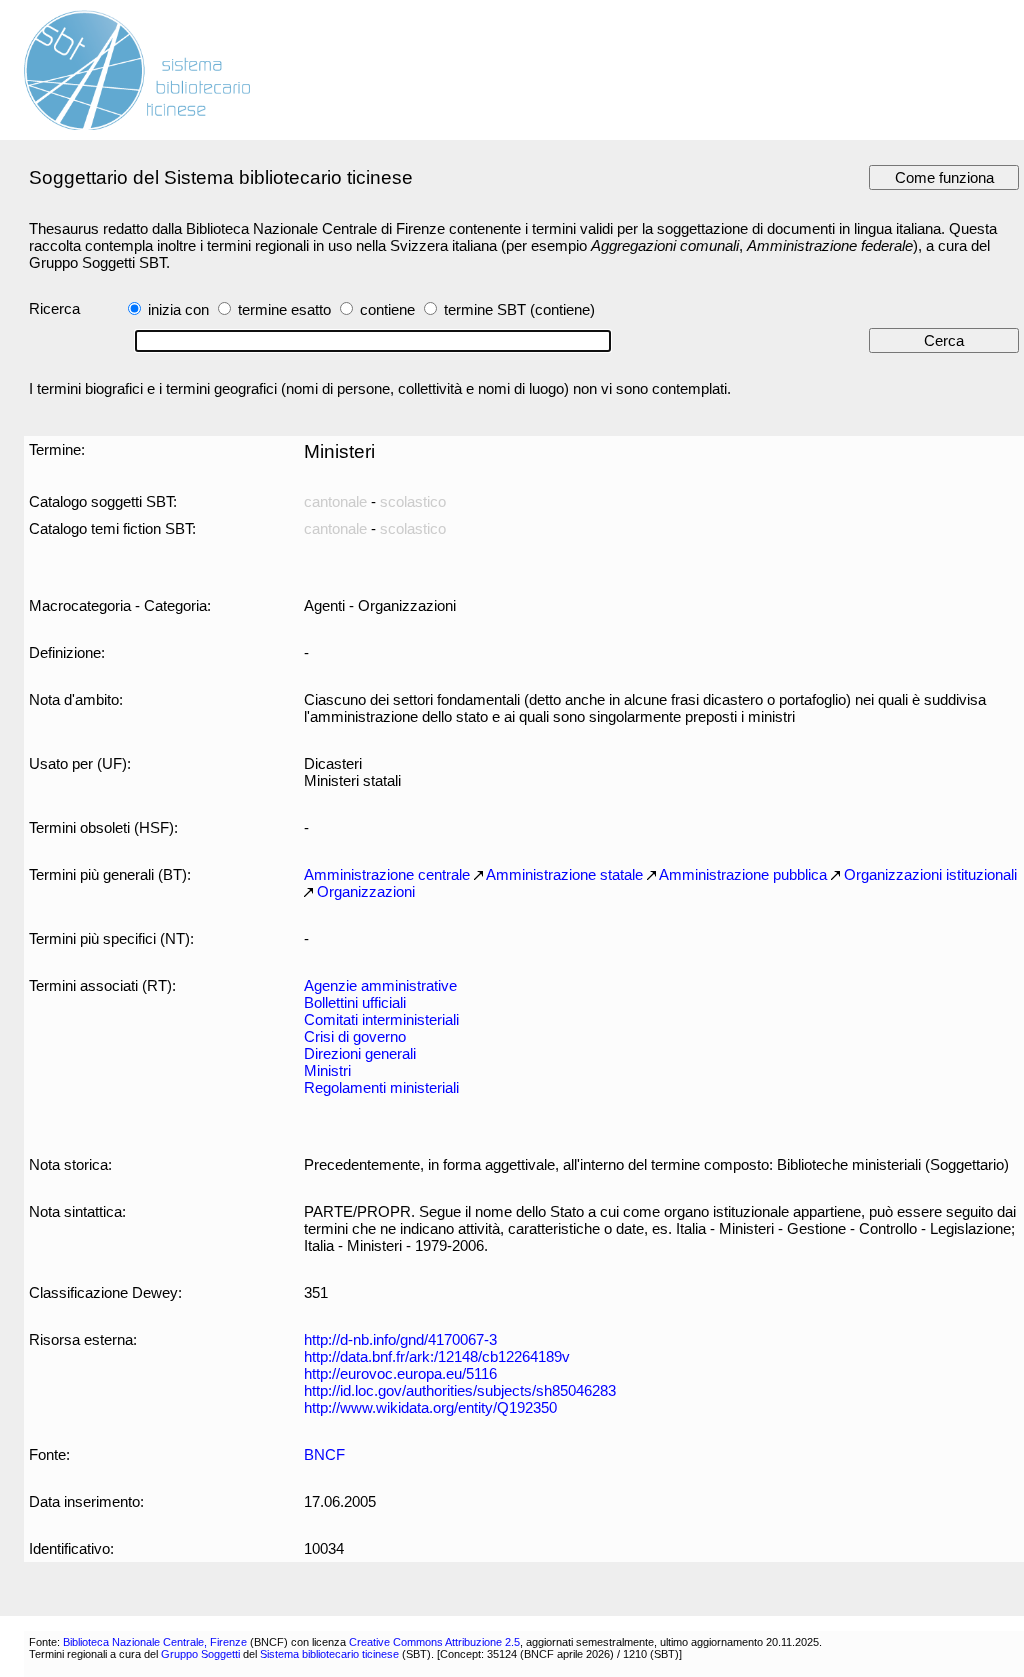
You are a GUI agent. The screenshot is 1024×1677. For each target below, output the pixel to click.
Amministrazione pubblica (743, 874)
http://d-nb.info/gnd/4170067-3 (400, 1339)
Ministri (327, 1070)
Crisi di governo (355, 1036)
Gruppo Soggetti (200, 1654)
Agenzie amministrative (380, 985)
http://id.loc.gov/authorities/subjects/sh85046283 (460, 1390)
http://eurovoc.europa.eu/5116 (400, 1373)
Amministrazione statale (564, 874)
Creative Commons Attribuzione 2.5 (434, 1642)
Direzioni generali (360, 1053)
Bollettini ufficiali (355, 1002)
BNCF (324, 1454)
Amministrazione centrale (387, 874)
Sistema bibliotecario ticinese (329, 1654)
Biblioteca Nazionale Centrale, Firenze (155, 1642)
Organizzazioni (366, 891)
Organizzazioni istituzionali (930, 874)
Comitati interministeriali (381, 1019)
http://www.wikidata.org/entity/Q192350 (430, 1407)
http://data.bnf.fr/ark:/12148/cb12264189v (437, 1356)
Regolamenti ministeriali (381, 1087)
